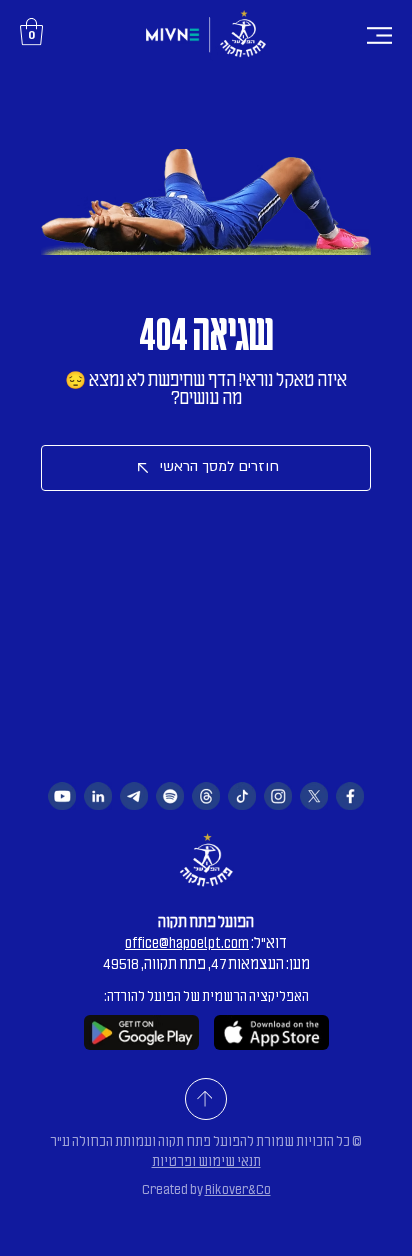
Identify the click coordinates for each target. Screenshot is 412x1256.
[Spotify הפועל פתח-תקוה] (170, 796)
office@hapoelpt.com (187, 943)
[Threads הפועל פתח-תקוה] (206, 796)
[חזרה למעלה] (206, 1099)
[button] (31, 31)
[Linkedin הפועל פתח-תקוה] (98, 796)
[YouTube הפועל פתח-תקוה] (62, 796)
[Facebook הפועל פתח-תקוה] (350, 796)
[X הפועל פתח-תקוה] (314, 796)
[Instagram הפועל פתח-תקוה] (278, 796)
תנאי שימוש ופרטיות (206, 1161)
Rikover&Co (238, 1189)
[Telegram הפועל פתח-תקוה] (134, 796)
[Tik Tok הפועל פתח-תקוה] (242, 796)
